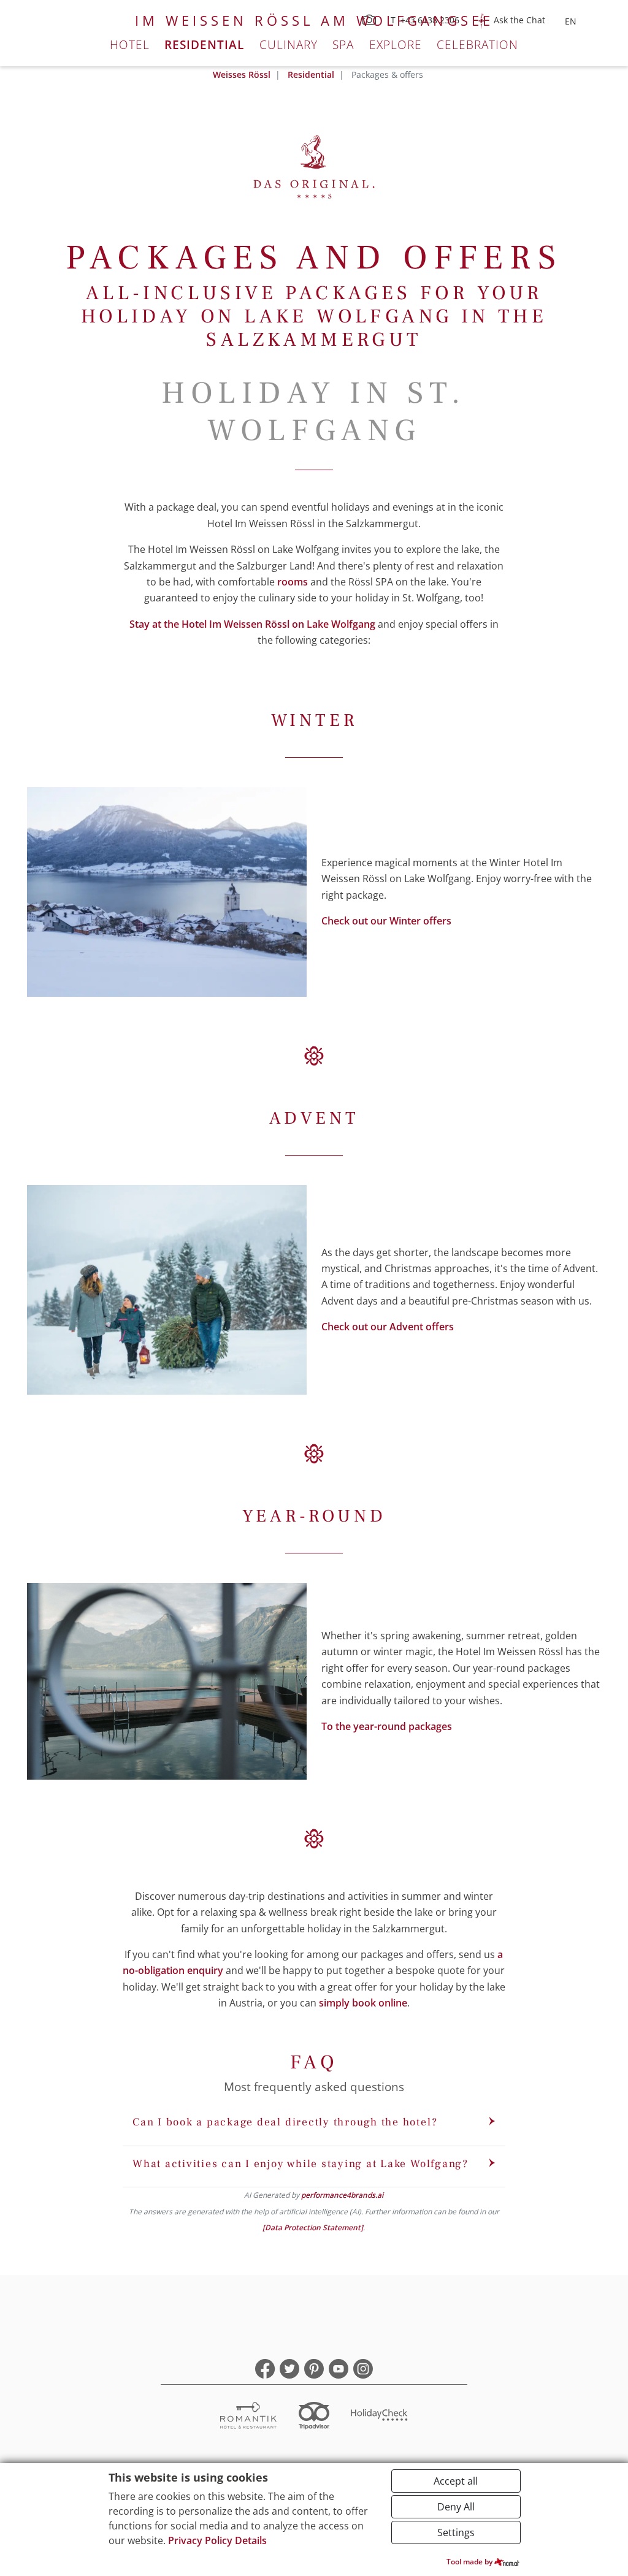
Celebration (477, 44)
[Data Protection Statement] (313, 2227)
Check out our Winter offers (386, 921)
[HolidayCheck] (380, 2417)
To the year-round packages (387, 1726)
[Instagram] (363, 2369)
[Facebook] (265, 2369)
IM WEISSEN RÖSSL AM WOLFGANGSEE (314, 21)
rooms (293, 582)
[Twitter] (289, 2369)
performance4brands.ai (342, 2195)
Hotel (130, 44)
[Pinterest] (314, 2369)
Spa (343, 44)
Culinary (289, 44)
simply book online (363, 2003)
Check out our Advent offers (388, 1327)
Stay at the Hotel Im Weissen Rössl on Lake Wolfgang (252, 624)
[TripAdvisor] (314, 2417)
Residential (204, 44)
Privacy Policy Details (217, 2540)
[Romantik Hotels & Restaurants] (248, 2417)
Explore (396, 44)
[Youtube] (339, 2369)
